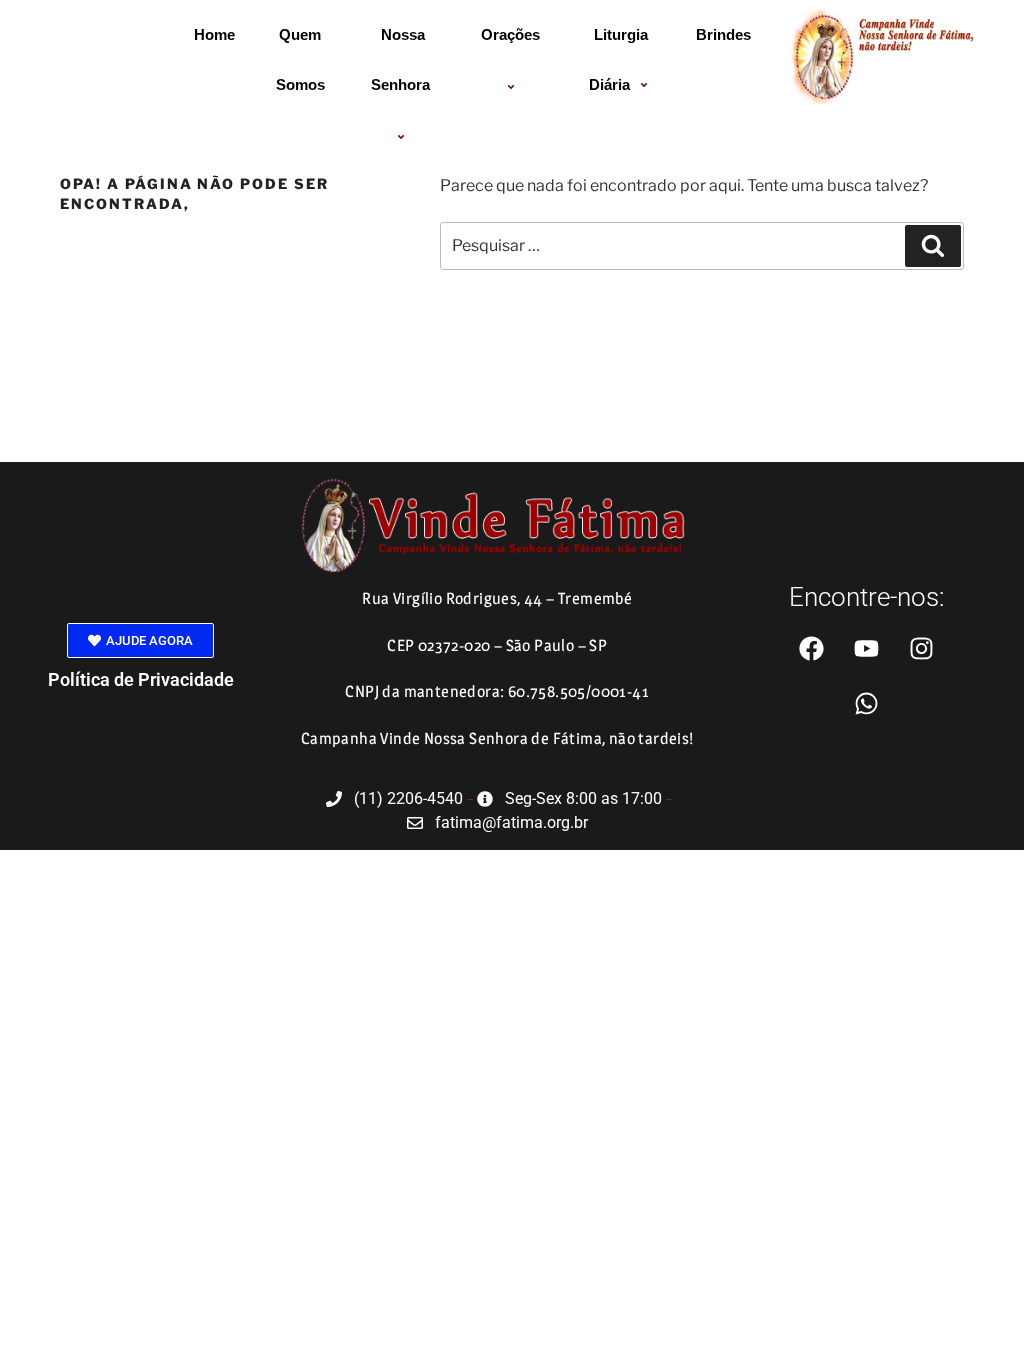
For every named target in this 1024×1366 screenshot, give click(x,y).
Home (214, 34)
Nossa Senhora (400, 59)
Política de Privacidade (141, 679)
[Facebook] (812, 648)
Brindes (723, 34)
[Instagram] (922, 648)
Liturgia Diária (619, 59)
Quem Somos (300, 59)
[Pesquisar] (933, 246)
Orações (510, 34)
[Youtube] (867, 648)
